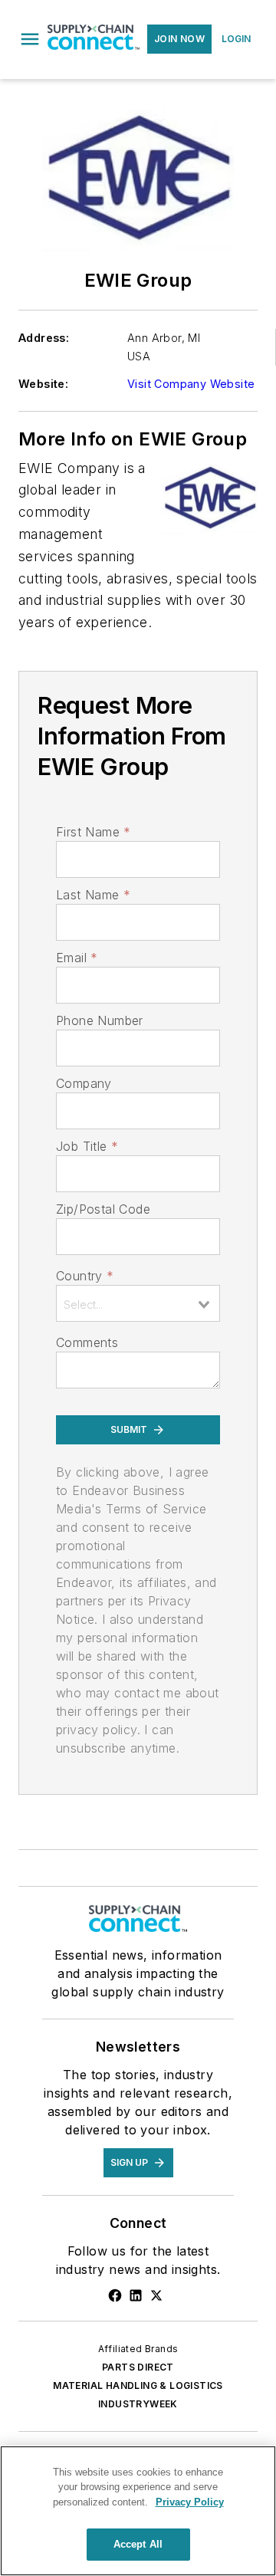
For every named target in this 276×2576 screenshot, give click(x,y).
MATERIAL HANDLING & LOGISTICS (138, 2385)
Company (84, 1083)
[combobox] (138, 1303)
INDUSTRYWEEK (138, 2404)
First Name (93, 832)
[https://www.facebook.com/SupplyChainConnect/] (115, 2295)
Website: (43, 384)
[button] (30, 39)
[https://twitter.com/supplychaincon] (156, 2295)
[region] (138, 2511)
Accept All (138, 2544)
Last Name (93, 895)
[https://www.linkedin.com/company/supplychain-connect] (136, 2295)
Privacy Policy (190, 2502)
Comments (87, 1342)
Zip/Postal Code (103, 1209)
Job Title (87, 1146)
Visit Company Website (191, 384)
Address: (44, 338)
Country (85, 1276)
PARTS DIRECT (138, 2367)
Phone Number (100, 1020)
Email (77, 958)
